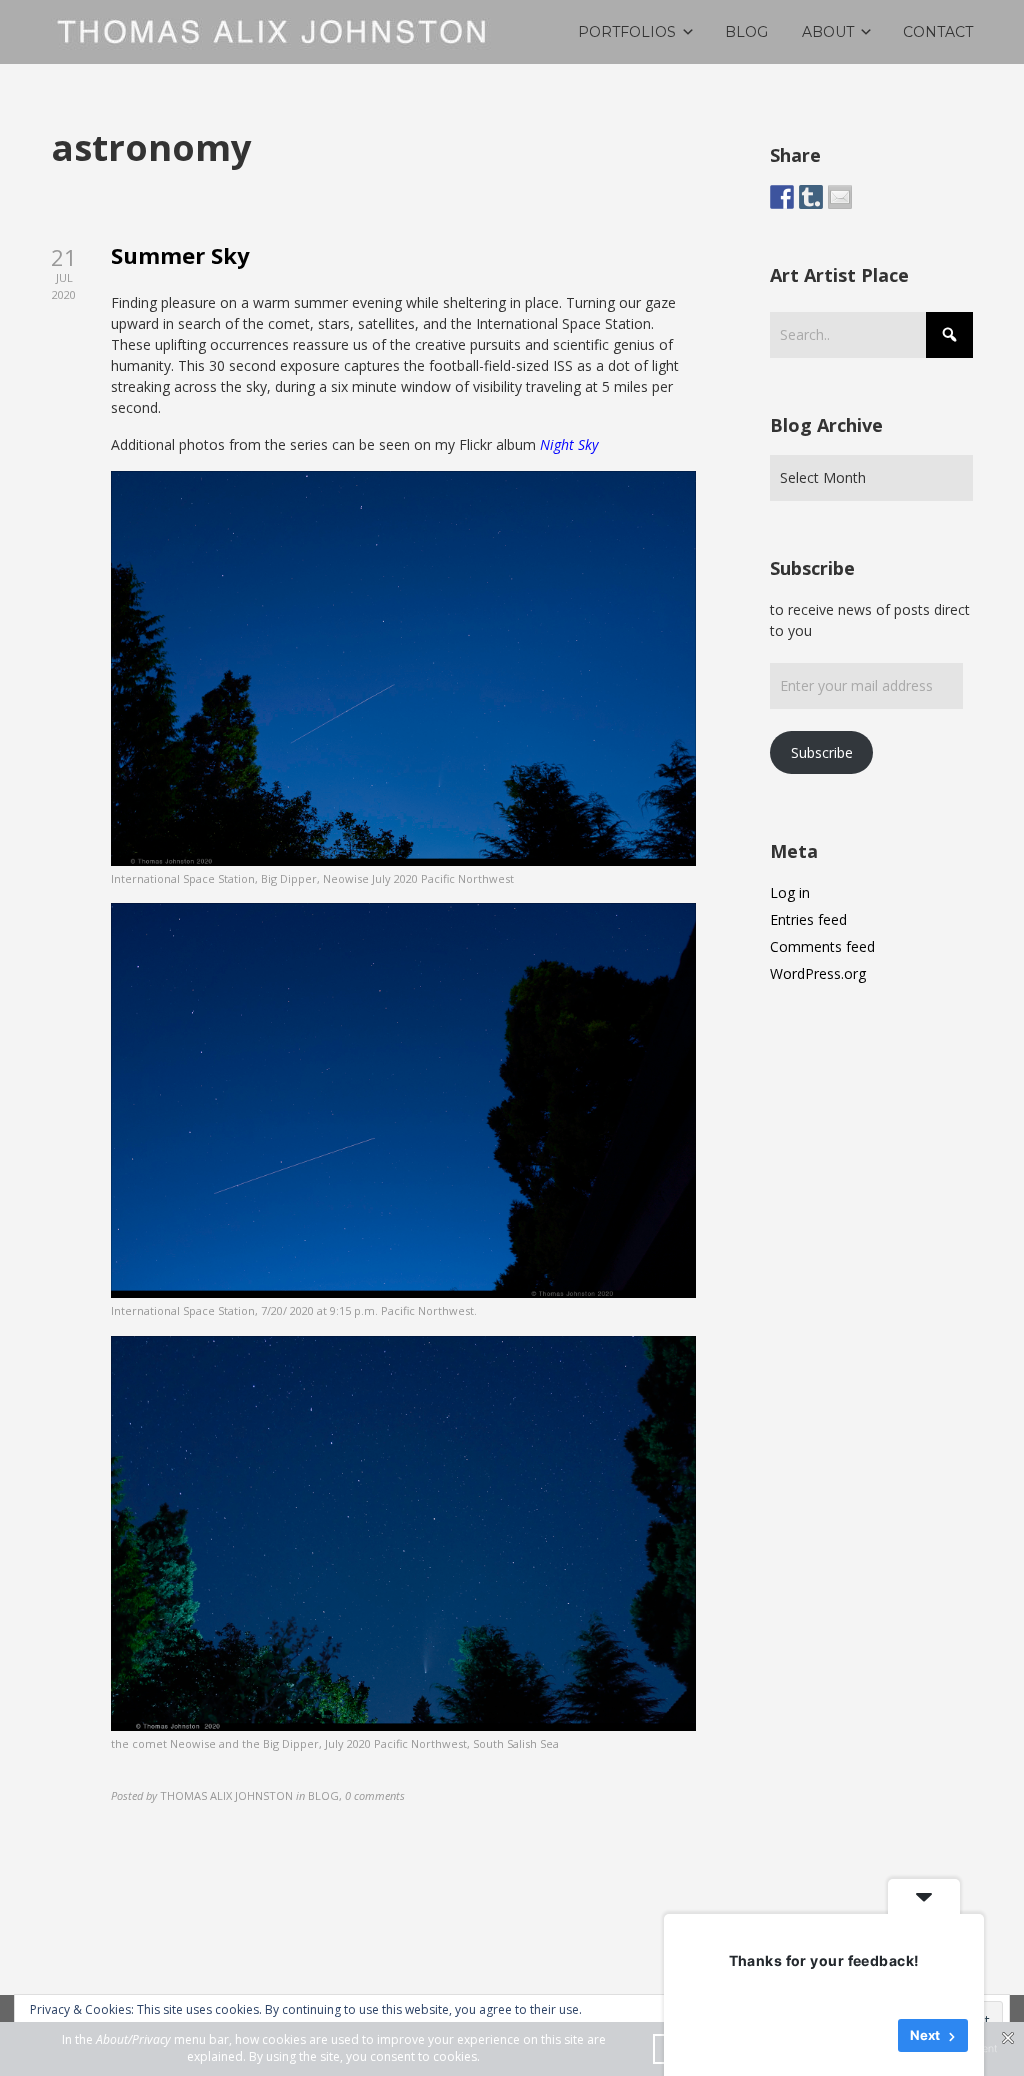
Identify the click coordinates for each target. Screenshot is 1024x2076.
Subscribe (822, 752)
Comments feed (822, 946)
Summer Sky (180, 255)
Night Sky (569, 444)
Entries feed (808, 919)
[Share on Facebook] (782, 197)
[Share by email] (840, 197)
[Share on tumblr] (811, 197)
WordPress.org (818, 973)
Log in (790, 892)
